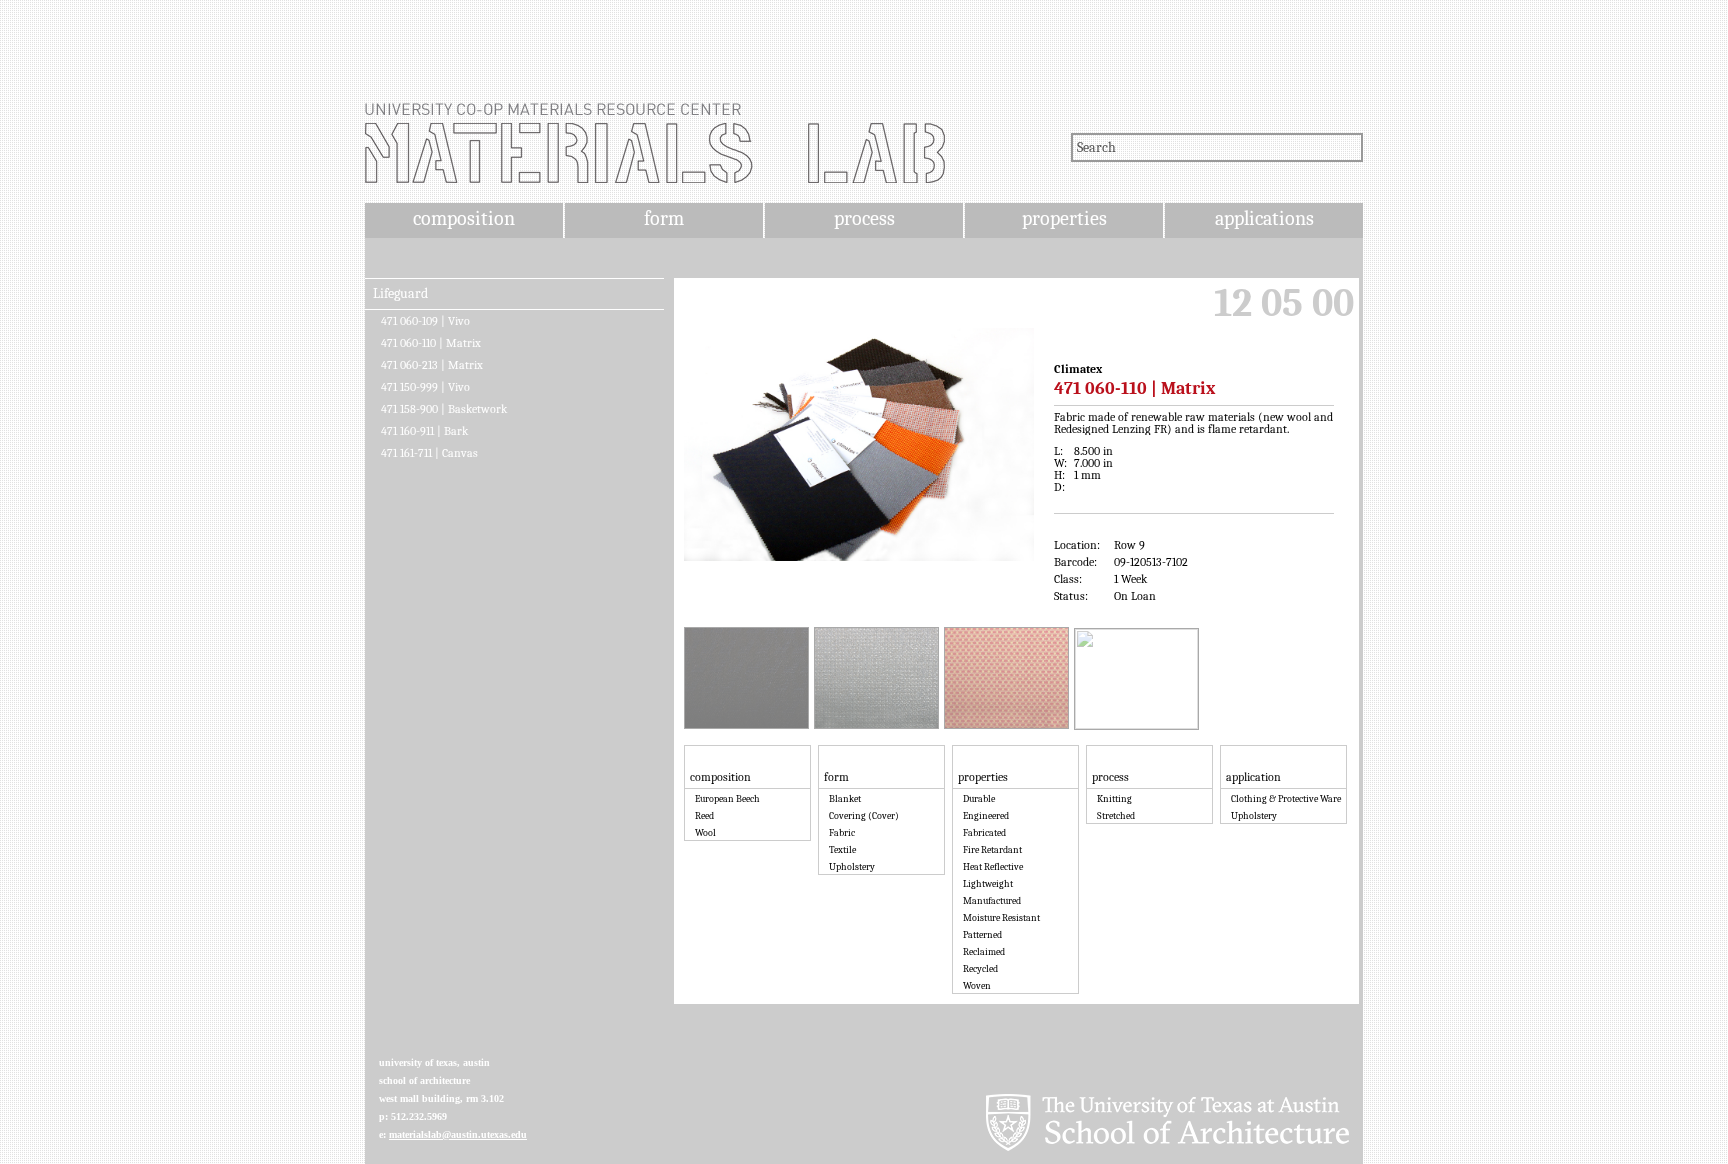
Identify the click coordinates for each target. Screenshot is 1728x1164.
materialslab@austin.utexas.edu (458, 1134)
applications (1264, 218)
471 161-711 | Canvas (429, 453)
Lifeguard (400, 294)
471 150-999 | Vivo (425, 387)
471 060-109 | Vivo (425, 321)
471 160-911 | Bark (424, 431)
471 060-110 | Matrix (431, 343)
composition (464, 218)
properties (1064, 218)
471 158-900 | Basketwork (444, 409)
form (664, 218)
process (864, 218)
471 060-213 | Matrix (432, 365)
